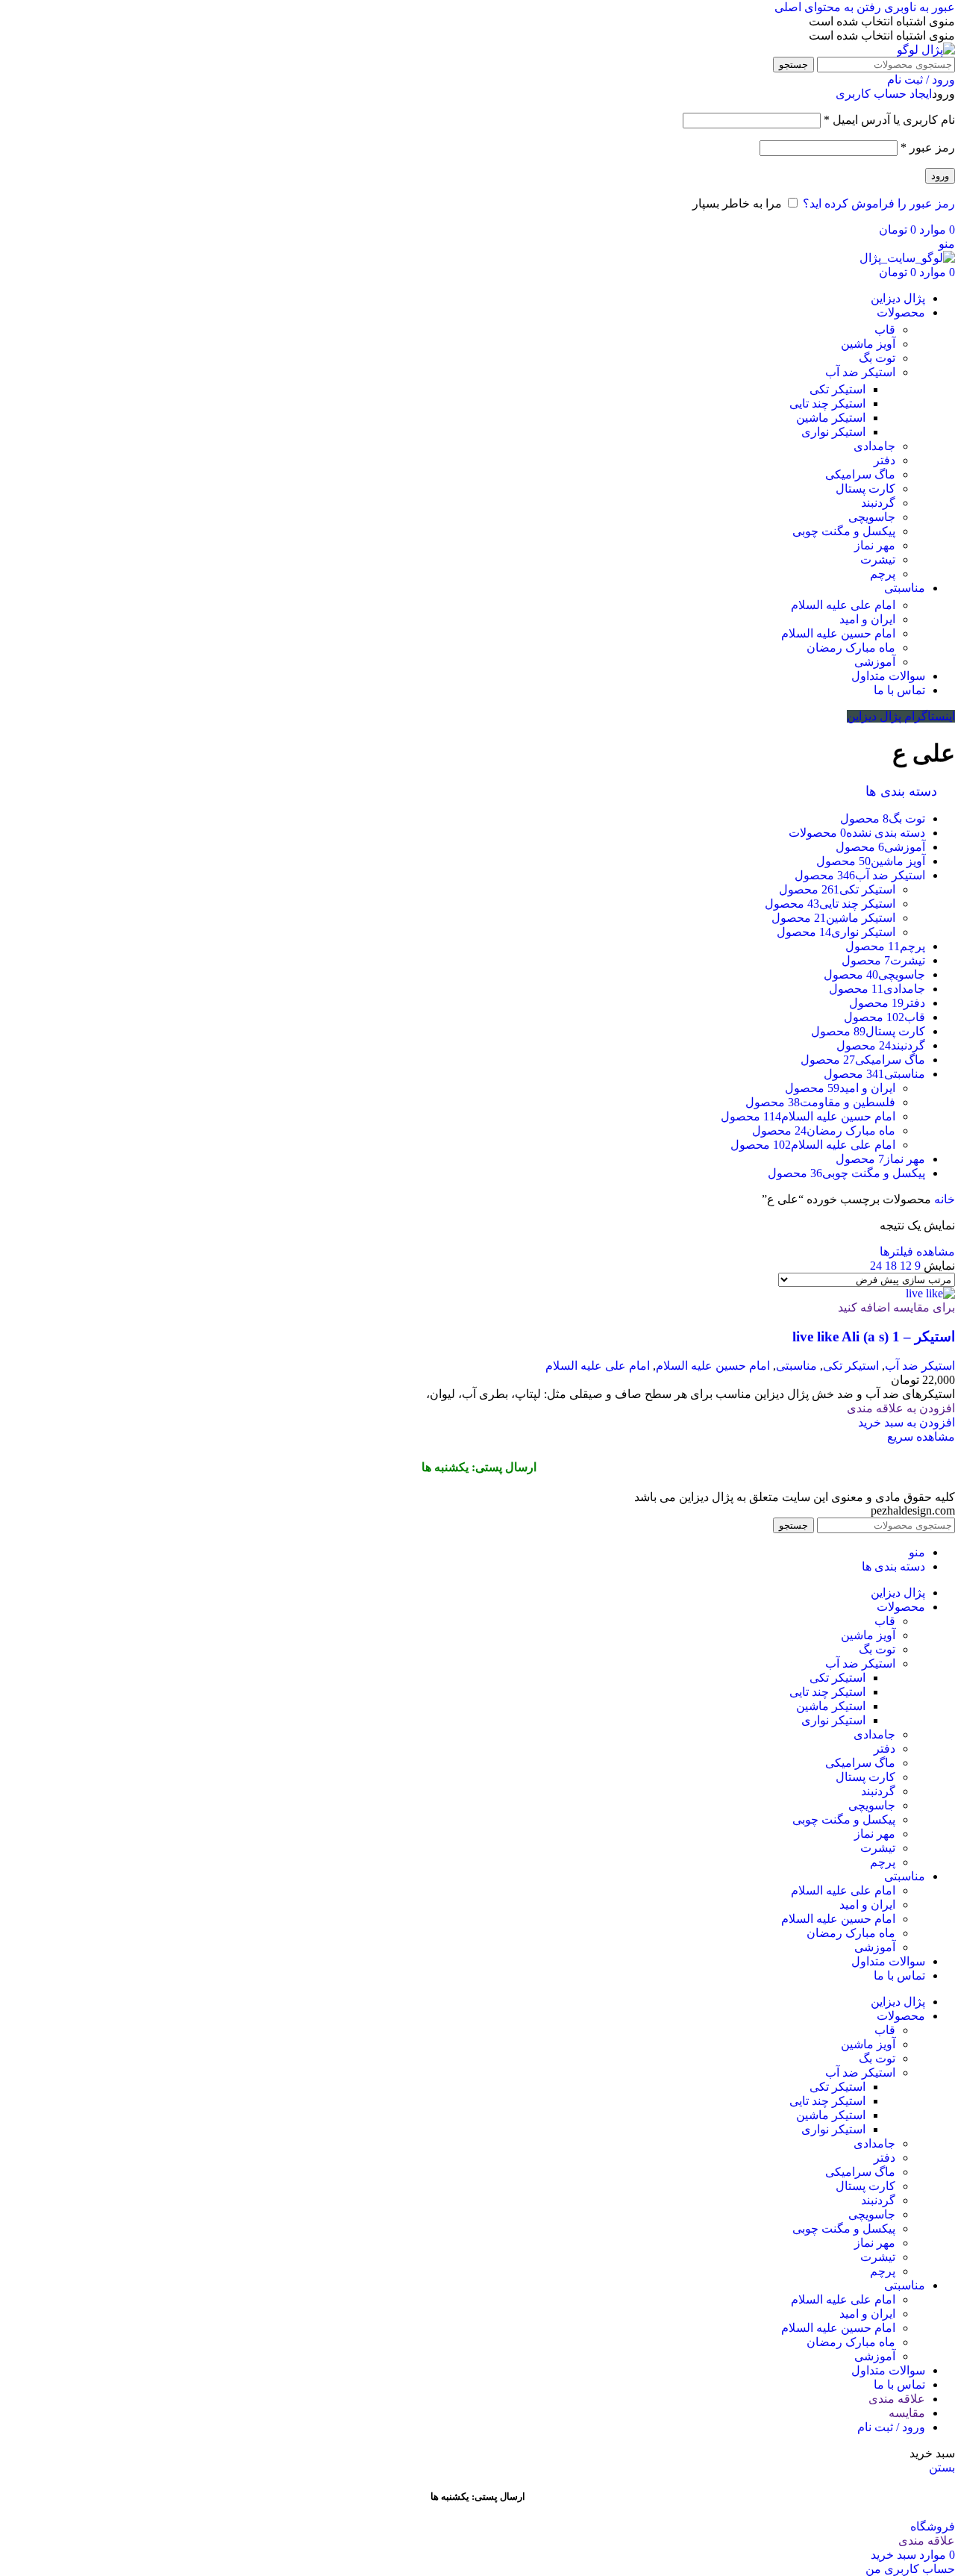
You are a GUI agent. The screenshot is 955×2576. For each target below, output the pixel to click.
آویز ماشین (868, 344)
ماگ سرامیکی (860, 474)
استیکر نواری (833, 432)
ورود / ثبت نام (891, 2427)
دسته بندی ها (903, 791)
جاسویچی (872, 517)
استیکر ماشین (831, 418)
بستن (942, 2467)
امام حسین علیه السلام (838, 633)
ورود (940, 176)
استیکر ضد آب (860, 372)
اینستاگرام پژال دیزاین (901, 716)
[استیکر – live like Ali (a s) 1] (930, 1293)
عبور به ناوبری (918, 7)
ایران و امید (867, 619)
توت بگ (877, 358)
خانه (943, 1199)
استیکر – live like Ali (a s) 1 (874, 1337)
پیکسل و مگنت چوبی (844, 531)
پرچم (883, 574)
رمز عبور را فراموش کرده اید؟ (879, 203)
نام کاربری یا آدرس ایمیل (889, 120)
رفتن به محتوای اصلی (828, 7)
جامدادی (874, 446)
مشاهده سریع (921, 1437)
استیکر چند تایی (827, 403)
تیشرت (878, 559)
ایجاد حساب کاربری (884, 94)
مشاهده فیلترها (917, 1251)
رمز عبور (928, 147)
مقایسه (907, 2413)
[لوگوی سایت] (926, 50)
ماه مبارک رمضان (851, 648)
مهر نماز (875, 545)
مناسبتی (796, 1366)
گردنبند (878, 503)
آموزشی (875, 662)
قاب (885, 330)
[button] (907, 1422)
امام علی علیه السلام (843, 605)
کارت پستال (865, 489)
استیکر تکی (837, 389)
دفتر (884, 460)
